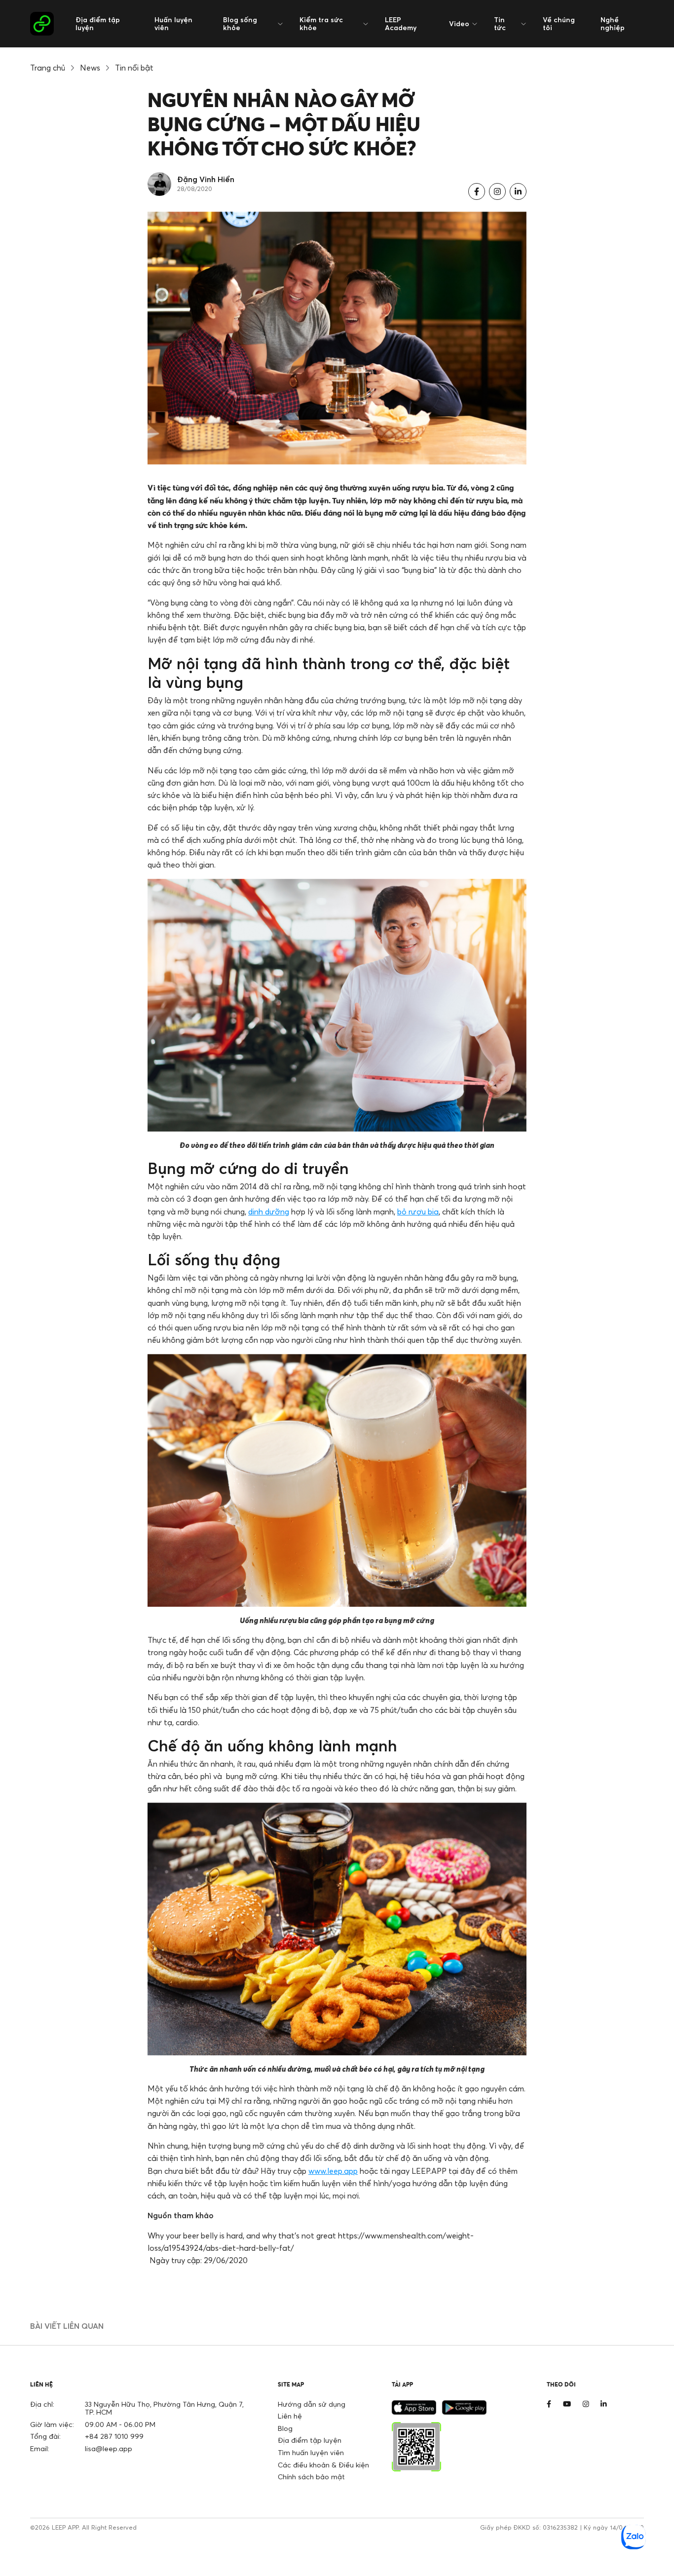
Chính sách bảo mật (311, 2477)
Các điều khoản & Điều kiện (323, 2465)
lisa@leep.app (109, 2448)
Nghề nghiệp (613, 23)
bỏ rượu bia (418, 1212)
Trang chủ (48, 68)
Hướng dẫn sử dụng (312, 2404)
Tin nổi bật (134, 68)
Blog (285, 2428)
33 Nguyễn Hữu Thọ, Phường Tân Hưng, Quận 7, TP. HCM (164, 2408)
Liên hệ (290, 2416)
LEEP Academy (401, 23)
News (90, 68)
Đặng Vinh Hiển (206, 179)
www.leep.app (333, 2171)
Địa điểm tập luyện (98, 23)
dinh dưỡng (269, 1212)
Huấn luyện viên (173, 23)
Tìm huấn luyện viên (311, 2452)
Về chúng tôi (559, 23)
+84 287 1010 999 (114, 2436)
